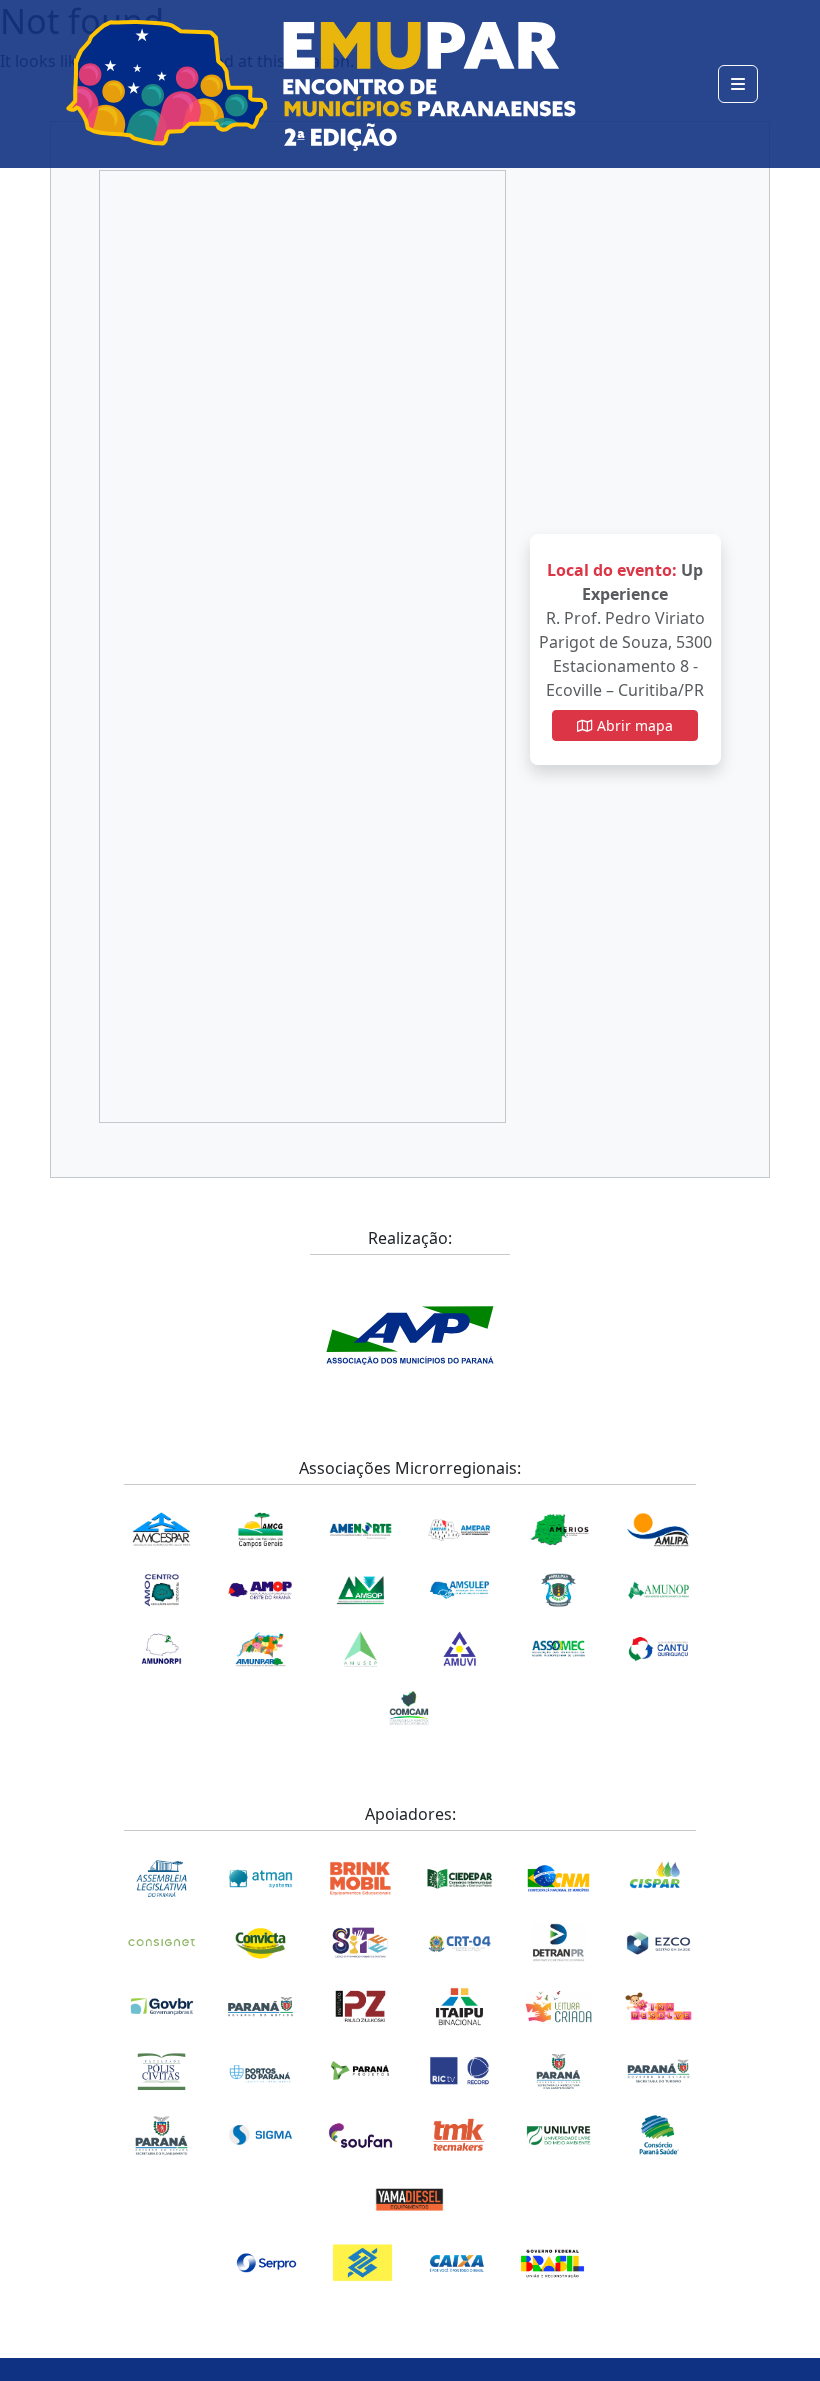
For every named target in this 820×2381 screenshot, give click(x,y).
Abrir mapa (633, 725)
